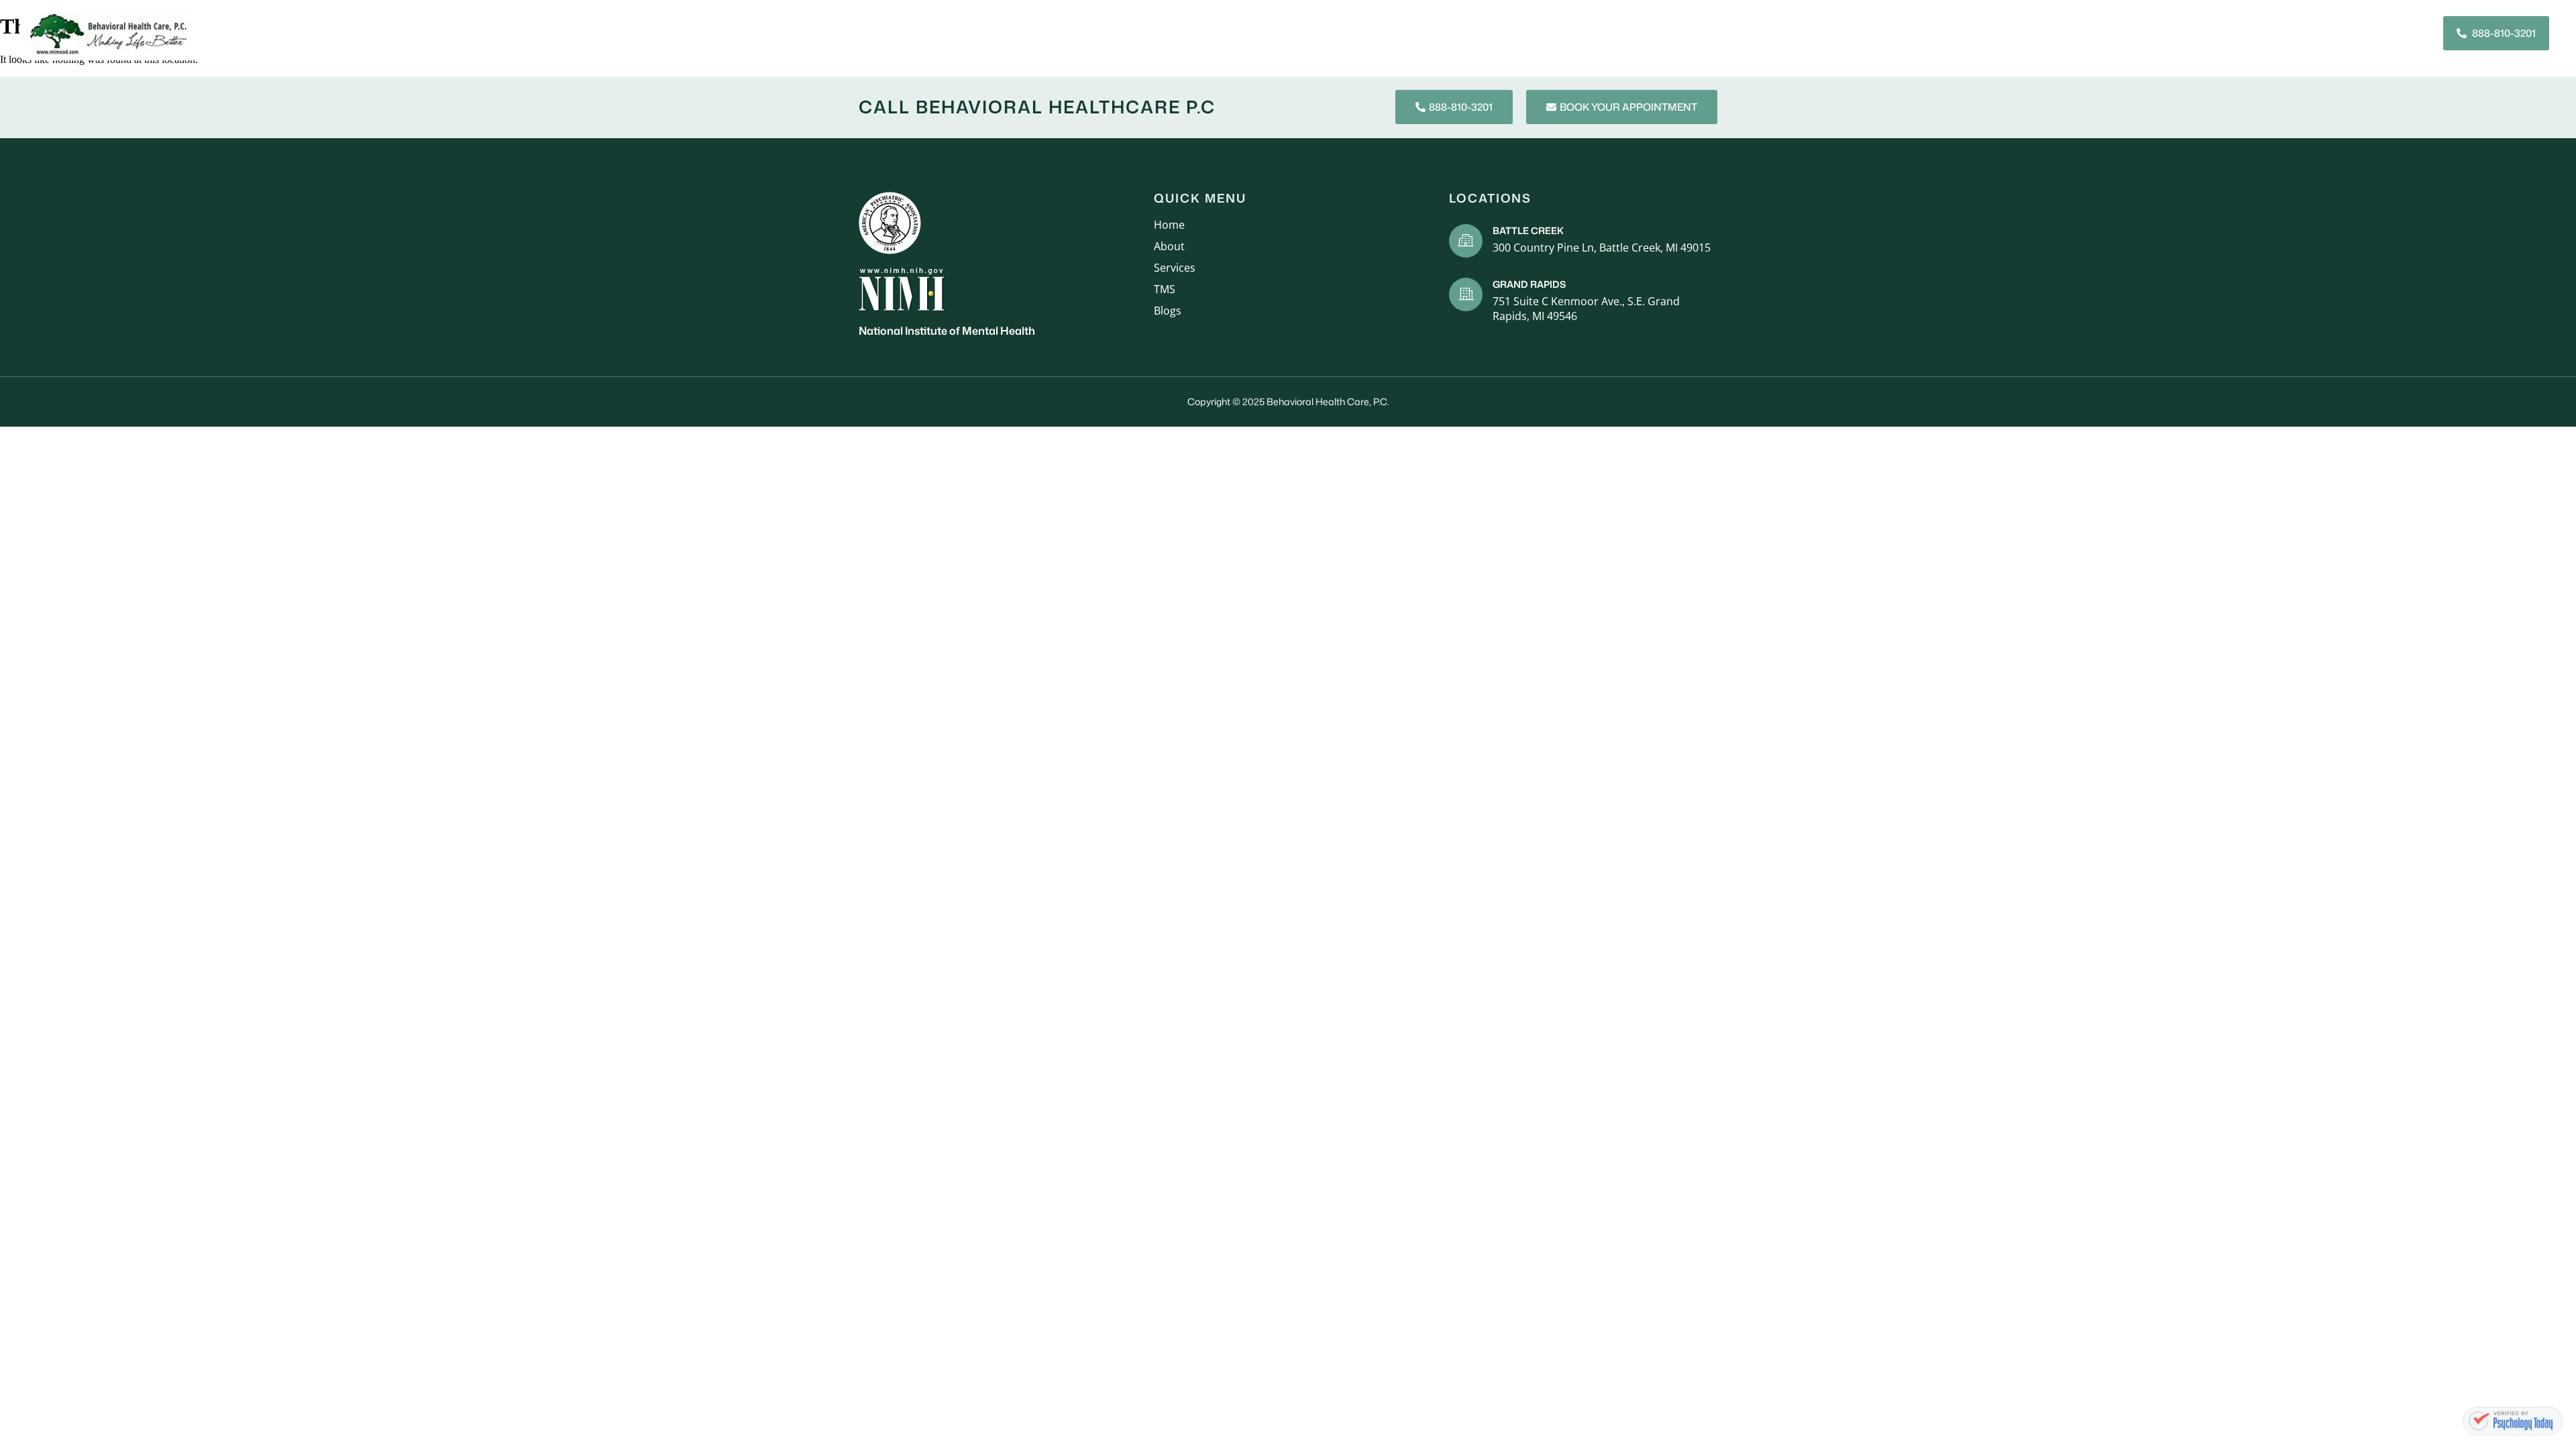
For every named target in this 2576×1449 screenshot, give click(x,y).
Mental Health (2130, 33)
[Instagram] (2410, 34)
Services (1956, 33)
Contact (2307, 33)
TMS (2201, 33)
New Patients (2035, 33)
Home (1843, 33)
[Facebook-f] (2385, 34)
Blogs (2247, 33)
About (1895, 33)
